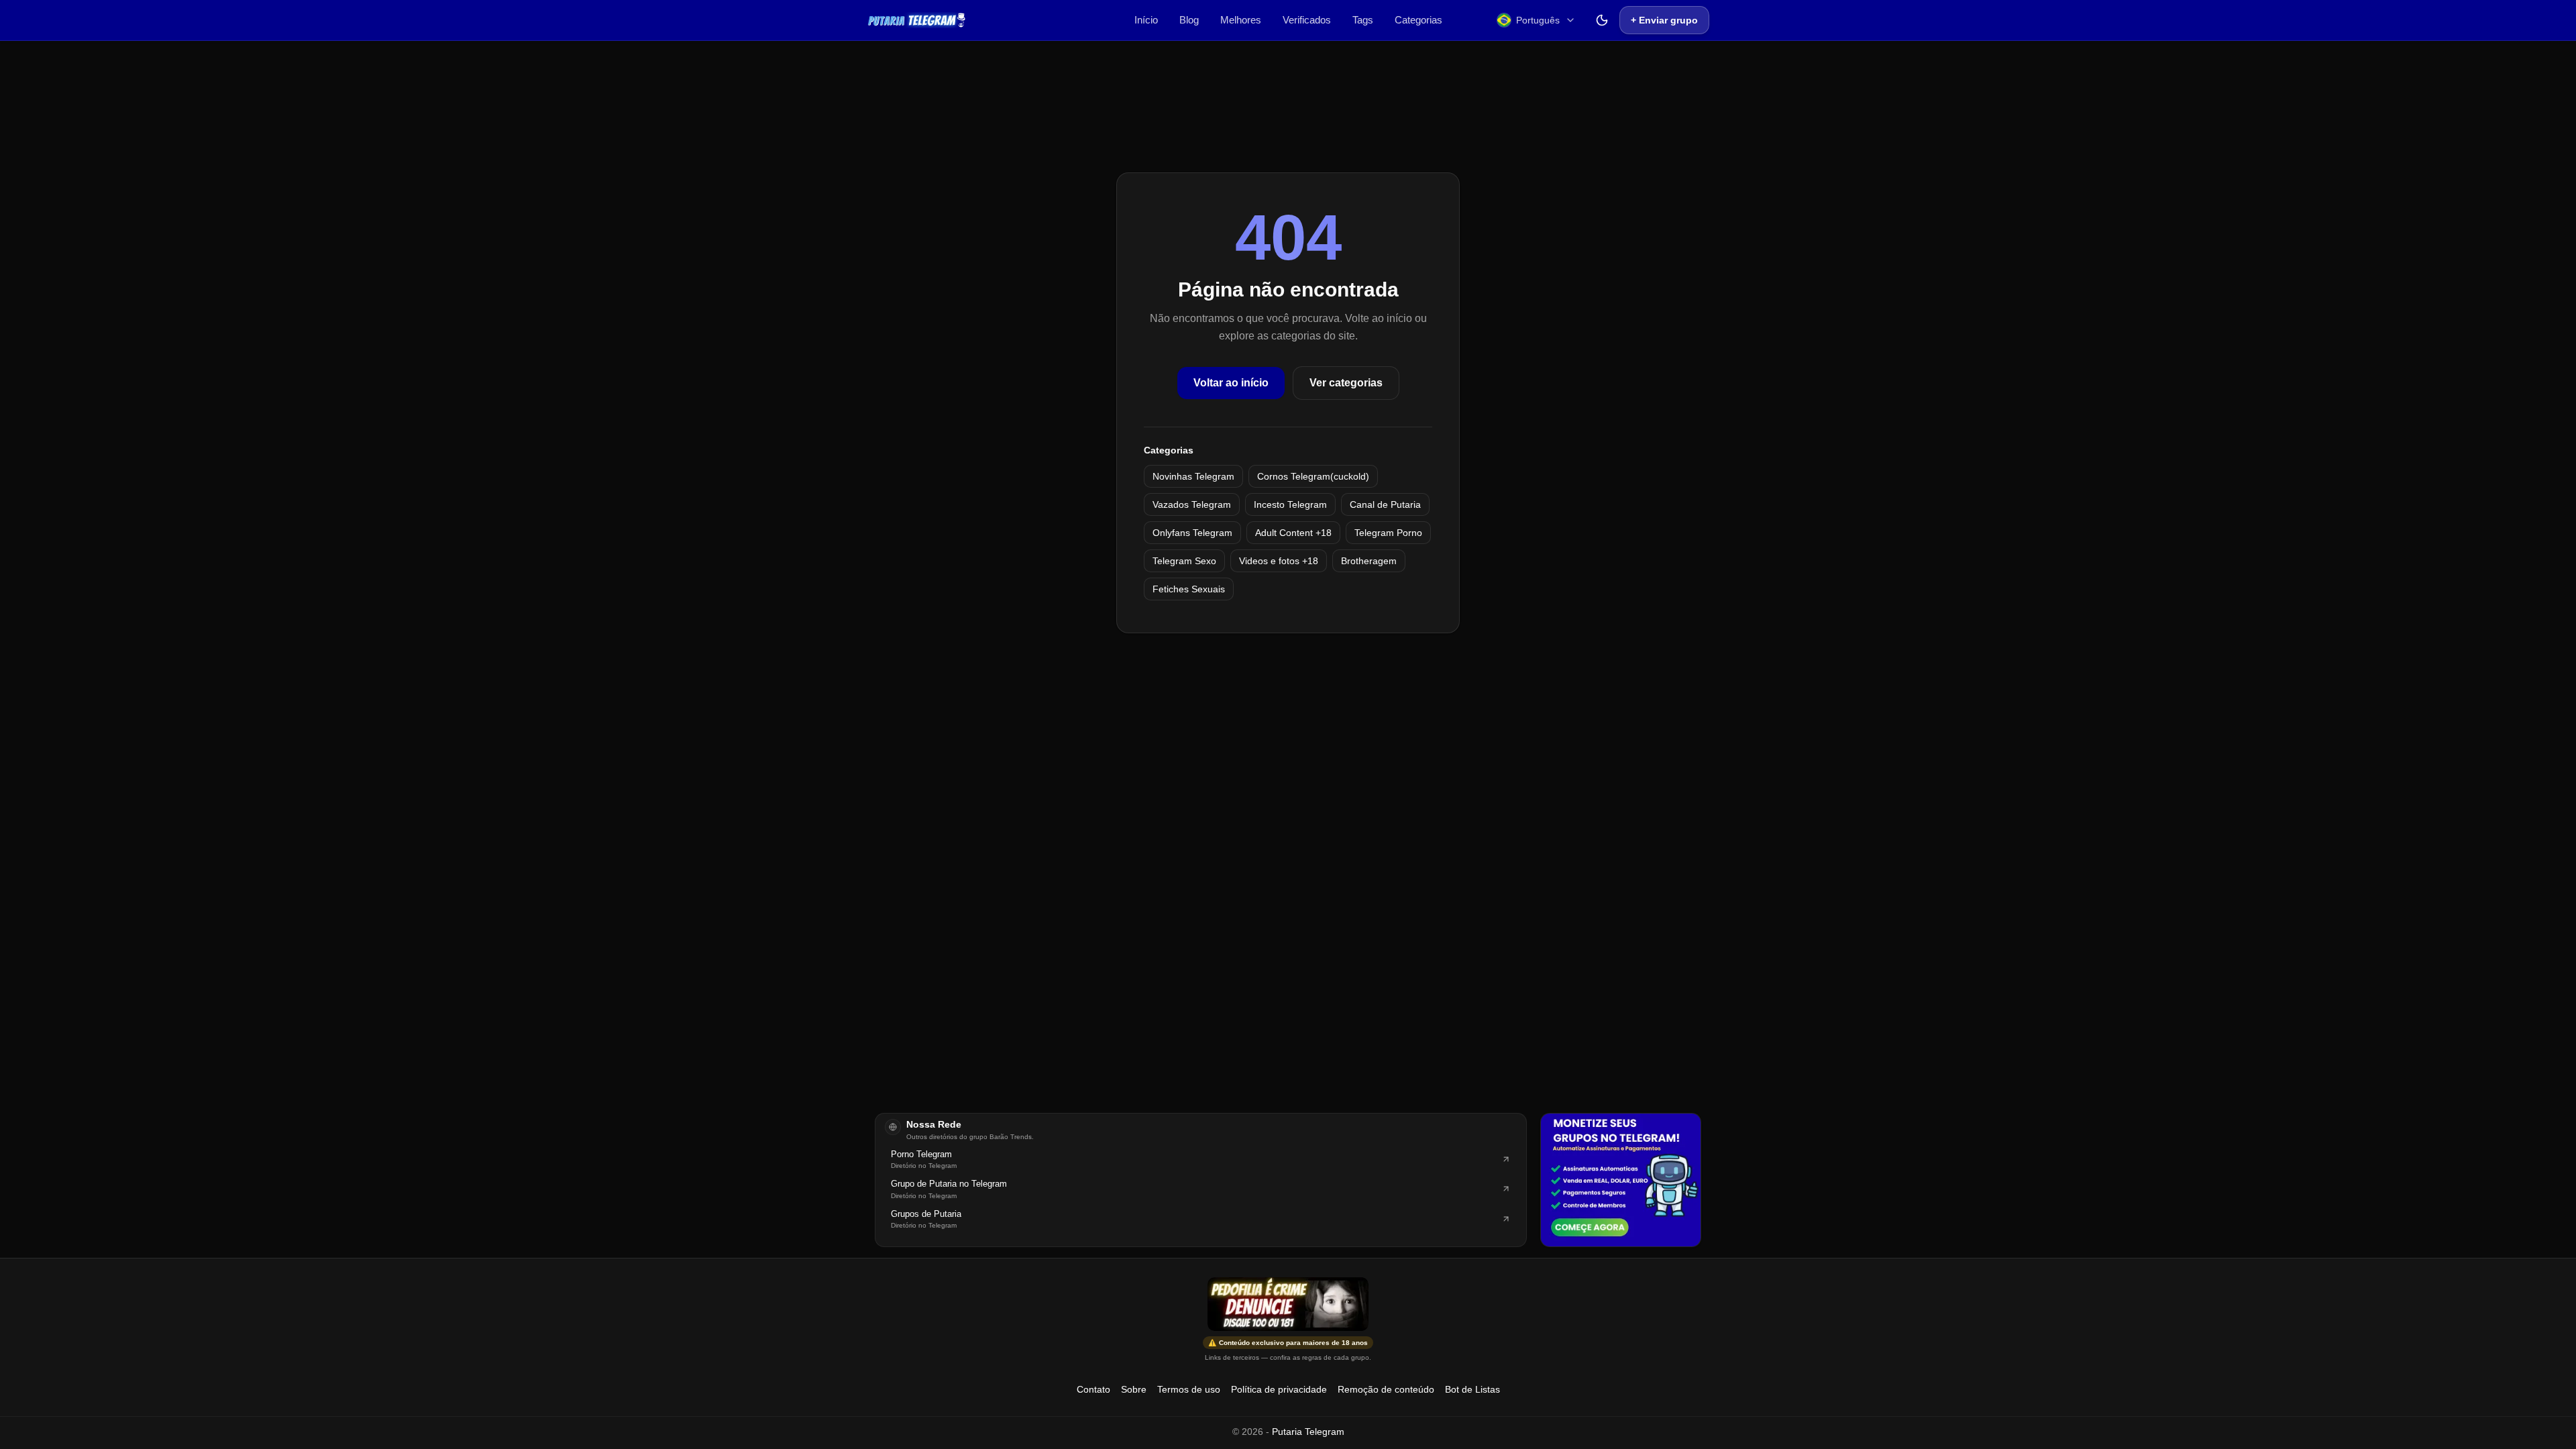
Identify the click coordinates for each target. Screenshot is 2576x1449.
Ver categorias (1346, 383)
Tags (1363, 20)
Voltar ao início (1231, 383)
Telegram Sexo (1184, 561)
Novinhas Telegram (1193, 476)
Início (1146, 20)
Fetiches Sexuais (1189, 589)
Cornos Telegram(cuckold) (1313, 476)
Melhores (1241, 20)
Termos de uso (1189, 1389)
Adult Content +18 (1293, 533)
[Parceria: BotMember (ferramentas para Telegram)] (1621, 1180)
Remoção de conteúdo (1386, 1389)
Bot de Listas (1472, 1389)
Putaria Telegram (1308, 1432)
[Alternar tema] (1602, 20)
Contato (1093, 1389)
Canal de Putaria (1385, 504)
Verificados (1307, 20)
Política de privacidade (1279, 1389)
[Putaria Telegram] (917, 20)
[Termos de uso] (1288, 1304)
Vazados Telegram (1192, 504)
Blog (1189, 20)
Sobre (1134, 1389)
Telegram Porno (1388, 533)
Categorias (1418, 20)
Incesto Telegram (1290, 504)
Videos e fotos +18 (1279, 561)
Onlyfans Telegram (1192, 533)
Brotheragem (1369, 561)
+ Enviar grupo (1664, 20)
